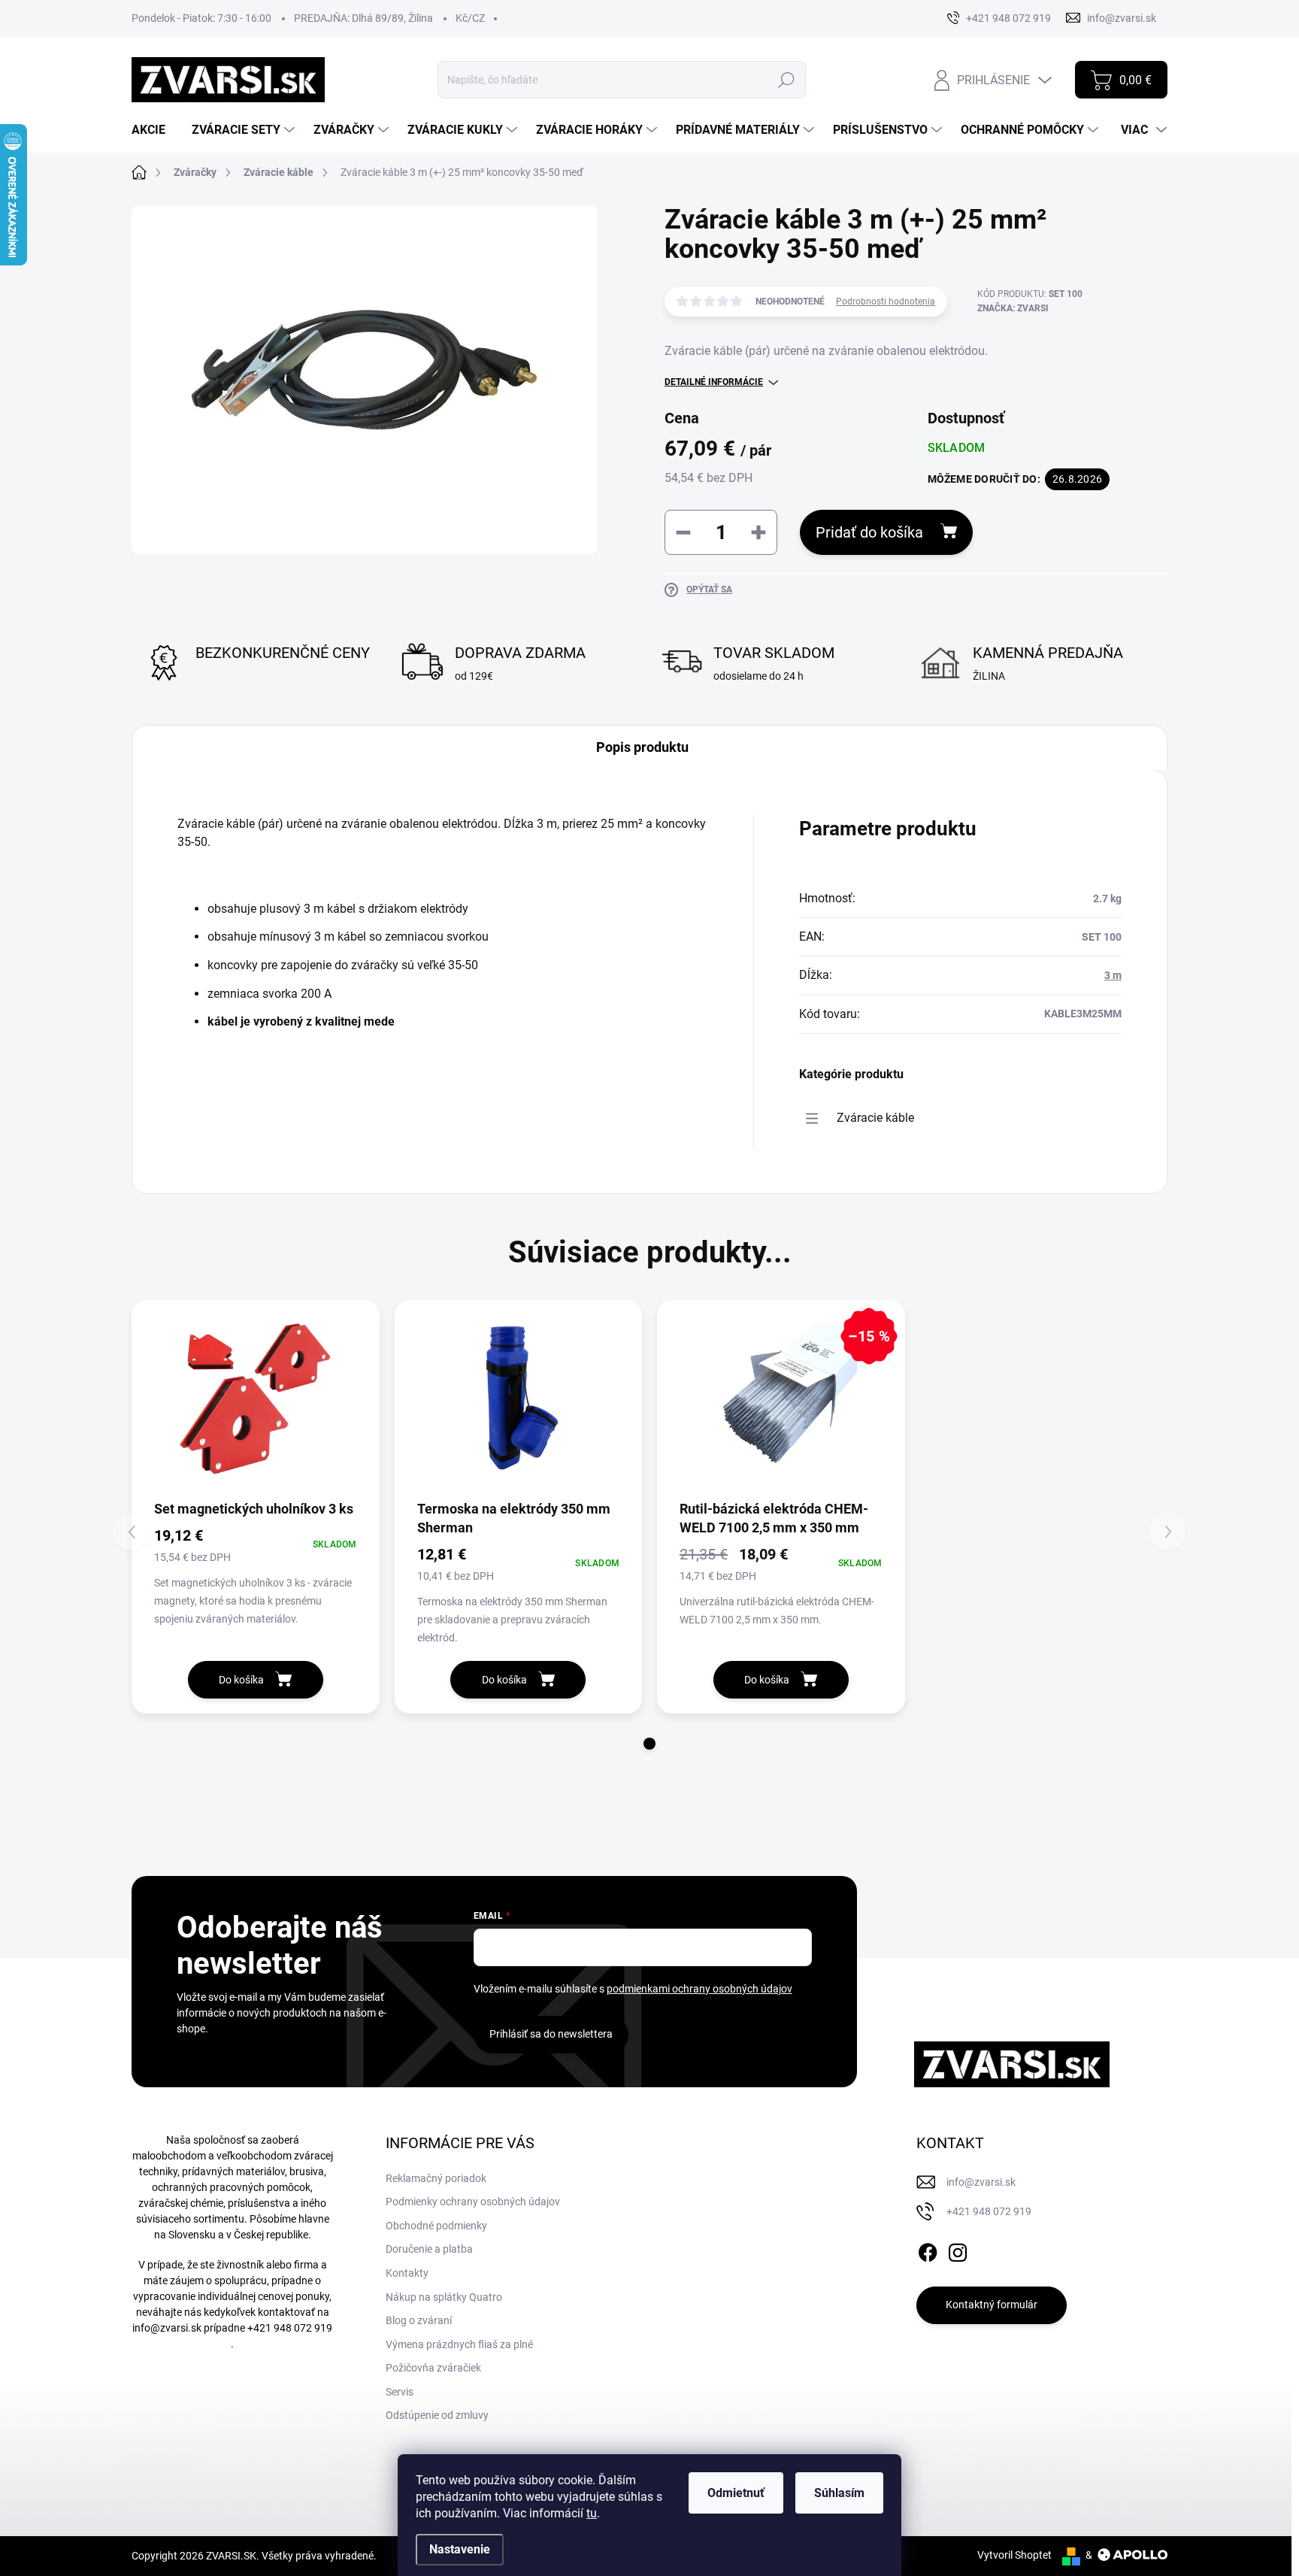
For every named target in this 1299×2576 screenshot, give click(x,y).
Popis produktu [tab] (642, 747)
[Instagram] (958, 2250)
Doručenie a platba (429, 2249)
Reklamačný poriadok (436, 2178)
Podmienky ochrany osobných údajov (473, 2202)
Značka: (1013, 308)
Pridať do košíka (869, 532)
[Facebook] (928, 2250)
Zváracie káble (875, 1118)
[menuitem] (154, 130)
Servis (400, 2392)
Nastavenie (460, 2549)
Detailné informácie (714, 382)
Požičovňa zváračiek (433, 2368)
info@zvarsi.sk (167, 2328)
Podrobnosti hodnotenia (886, 302)
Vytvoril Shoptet (1014, 2555)
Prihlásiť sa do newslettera (551, 2034)
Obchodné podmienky (436, 2226)
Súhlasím (839, 2493)
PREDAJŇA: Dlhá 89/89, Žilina (363, 18)
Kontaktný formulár (992, 2305)
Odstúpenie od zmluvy (437, 2415)
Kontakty (407, 2273)
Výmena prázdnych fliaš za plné (459, 2344)
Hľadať (787, 80)
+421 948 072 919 (290, 2328)
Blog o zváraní (419, 2320)
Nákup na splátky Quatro (444, 2297)
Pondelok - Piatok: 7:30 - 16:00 (201, 18)
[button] (649, 1744)
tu (592, 2513)
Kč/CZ (470, 18)
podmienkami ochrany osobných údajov (699, 1989)
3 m (1113, 975)
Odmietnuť (736, 2493)
